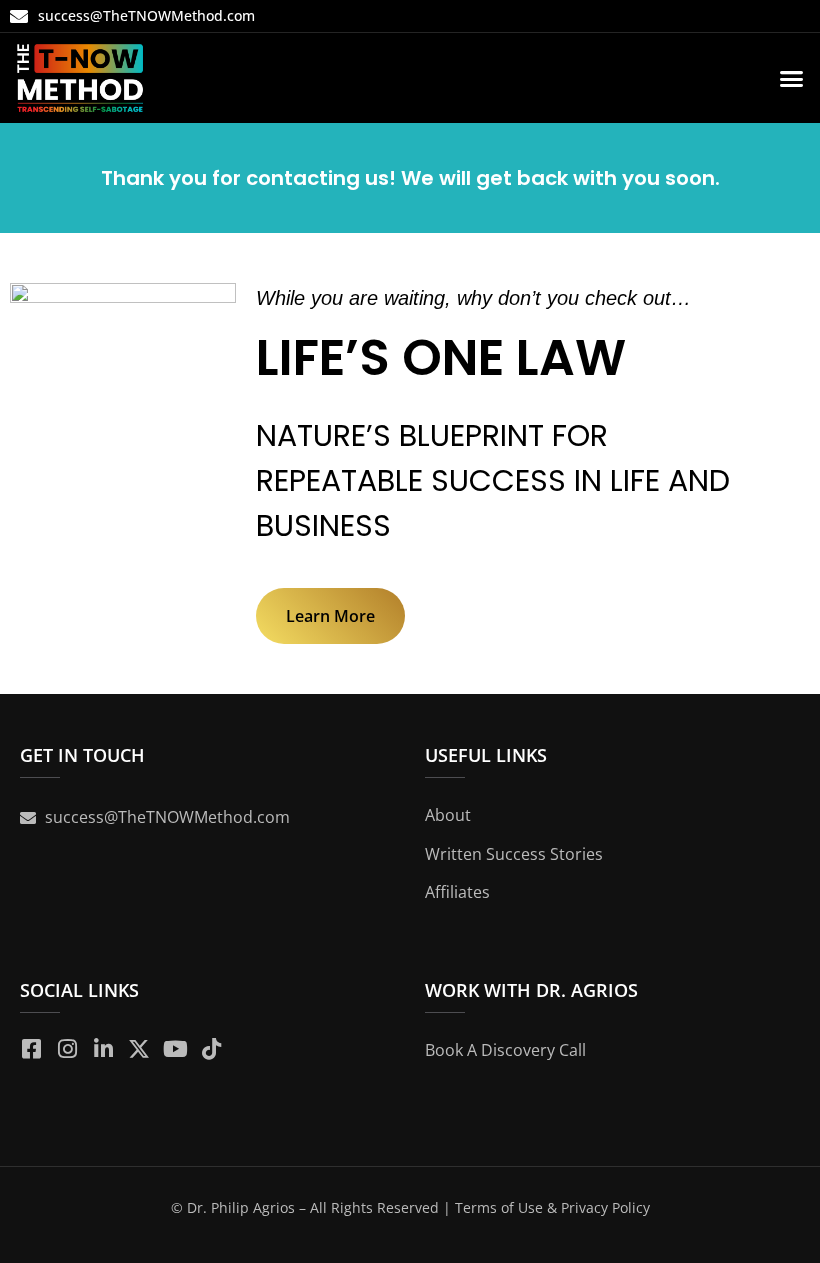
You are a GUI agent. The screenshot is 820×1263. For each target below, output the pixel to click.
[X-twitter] (139, 1049)
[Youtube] (175, 1049)
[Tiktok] (211, 1049)
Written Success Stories (514, 854)
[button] (792, 78)
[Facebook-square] (31, 1049)
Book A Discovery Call (505, 1050)
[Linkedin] (103, 1049)
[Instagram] (67, 1049)
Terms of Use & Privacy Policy (552, 1207)
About (448, 815)
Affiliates (457, 892)
